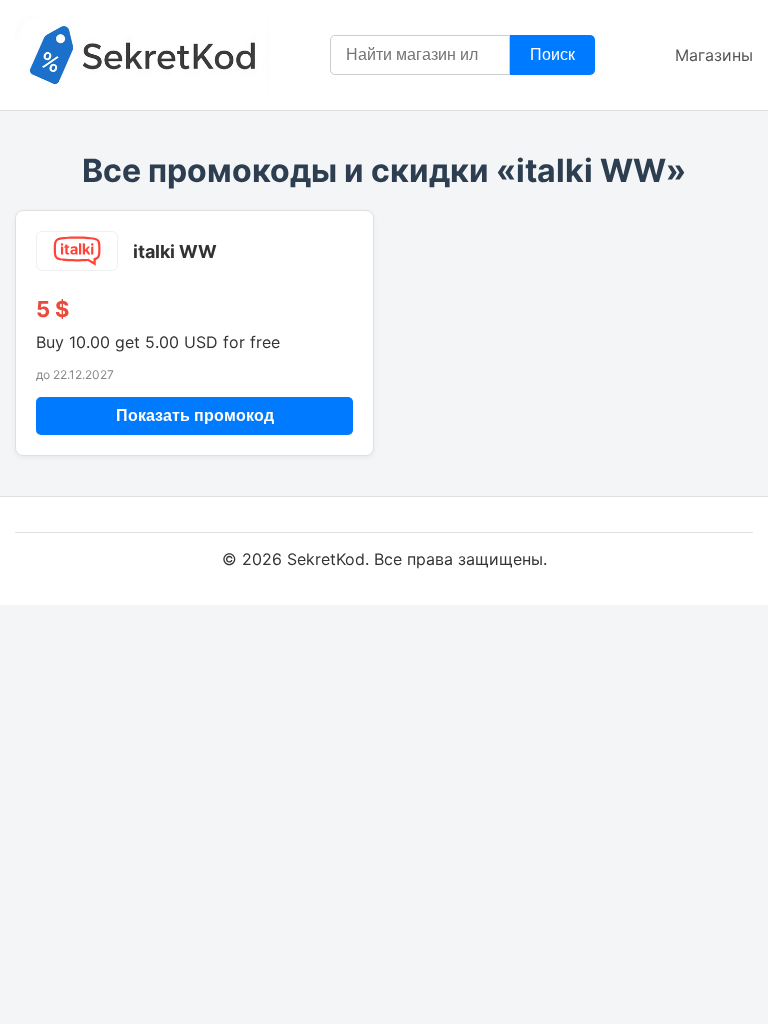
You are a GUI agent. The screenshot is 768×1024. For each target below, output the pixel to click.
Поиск (552, 54)
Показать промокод (195, 415)
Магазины (714, 55)
